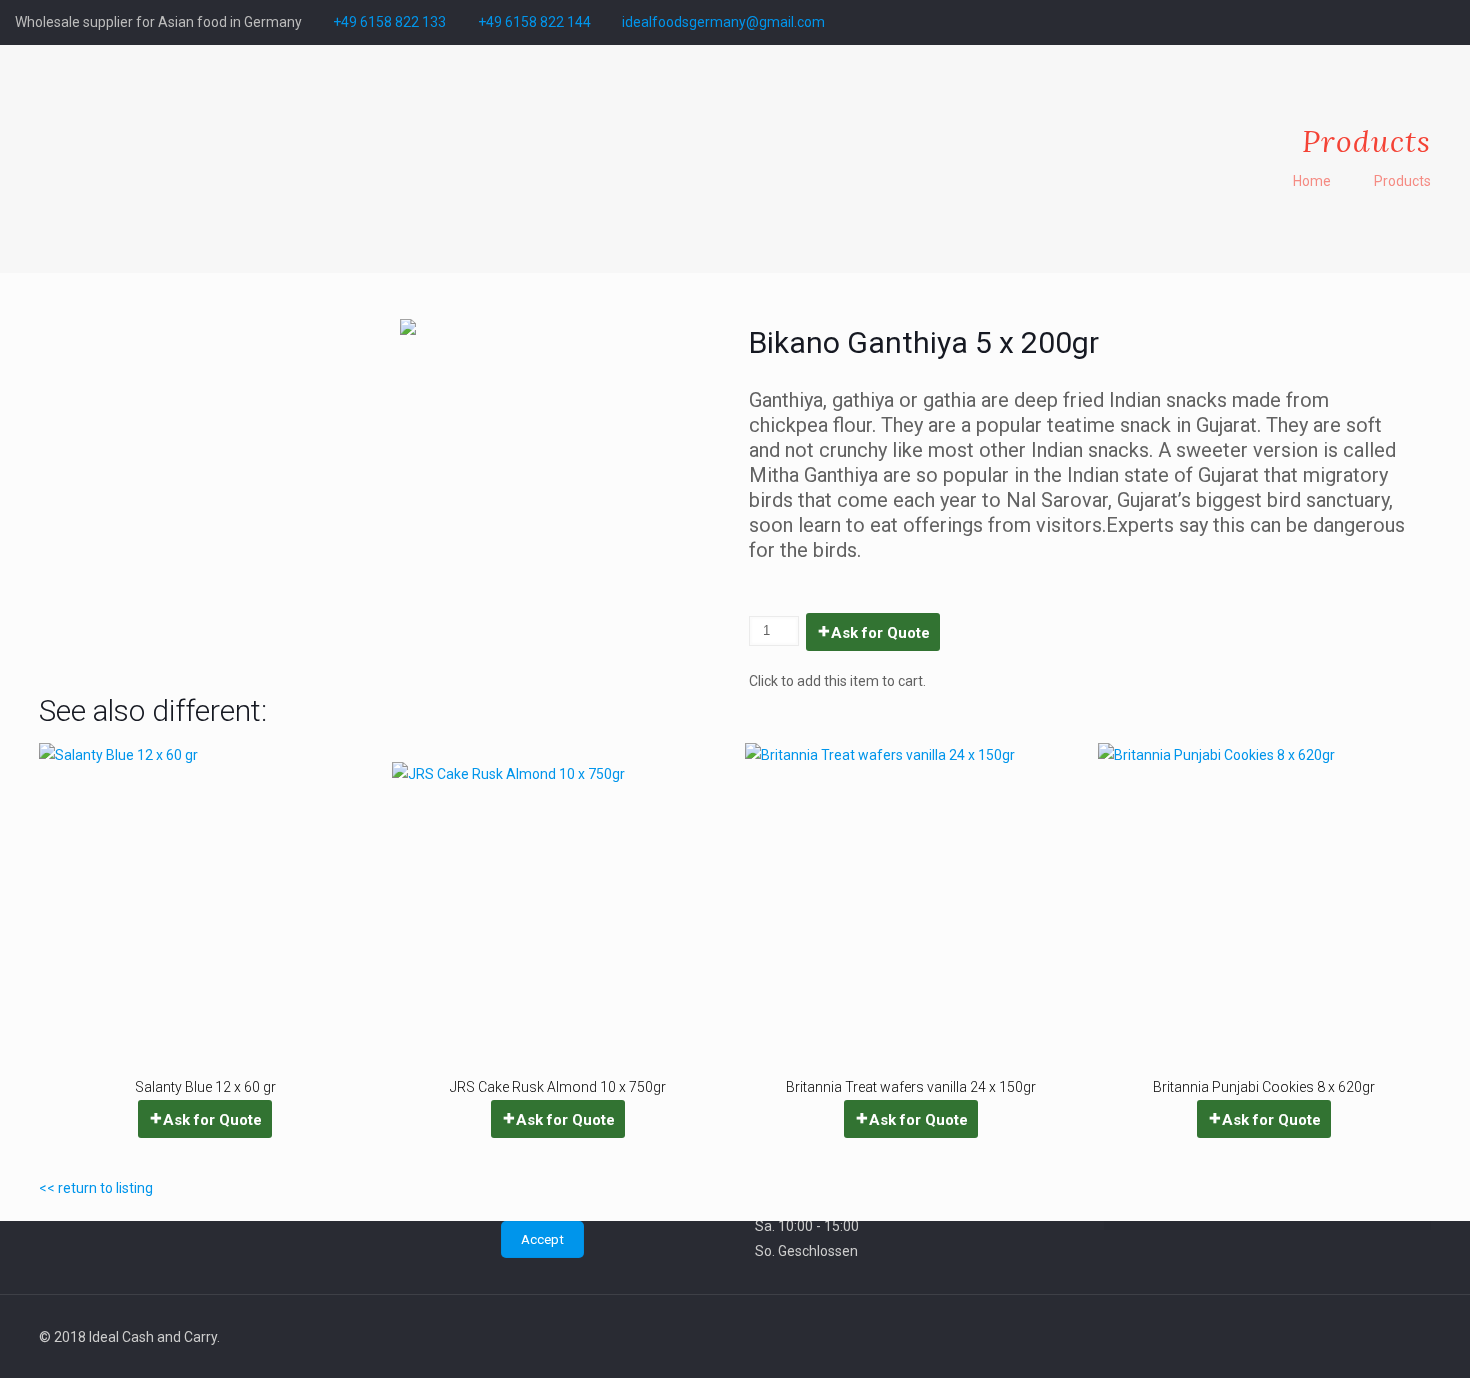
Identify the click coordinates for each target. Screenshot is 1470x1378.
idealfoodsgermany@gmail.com (723, 22)
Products (1402, 181)
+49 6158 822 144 (534, 22)
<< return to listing (96, 1188)
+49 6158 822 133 (389, 22)
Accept (542, 1239)
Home (1312, 181)
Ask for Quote (880, 633)
